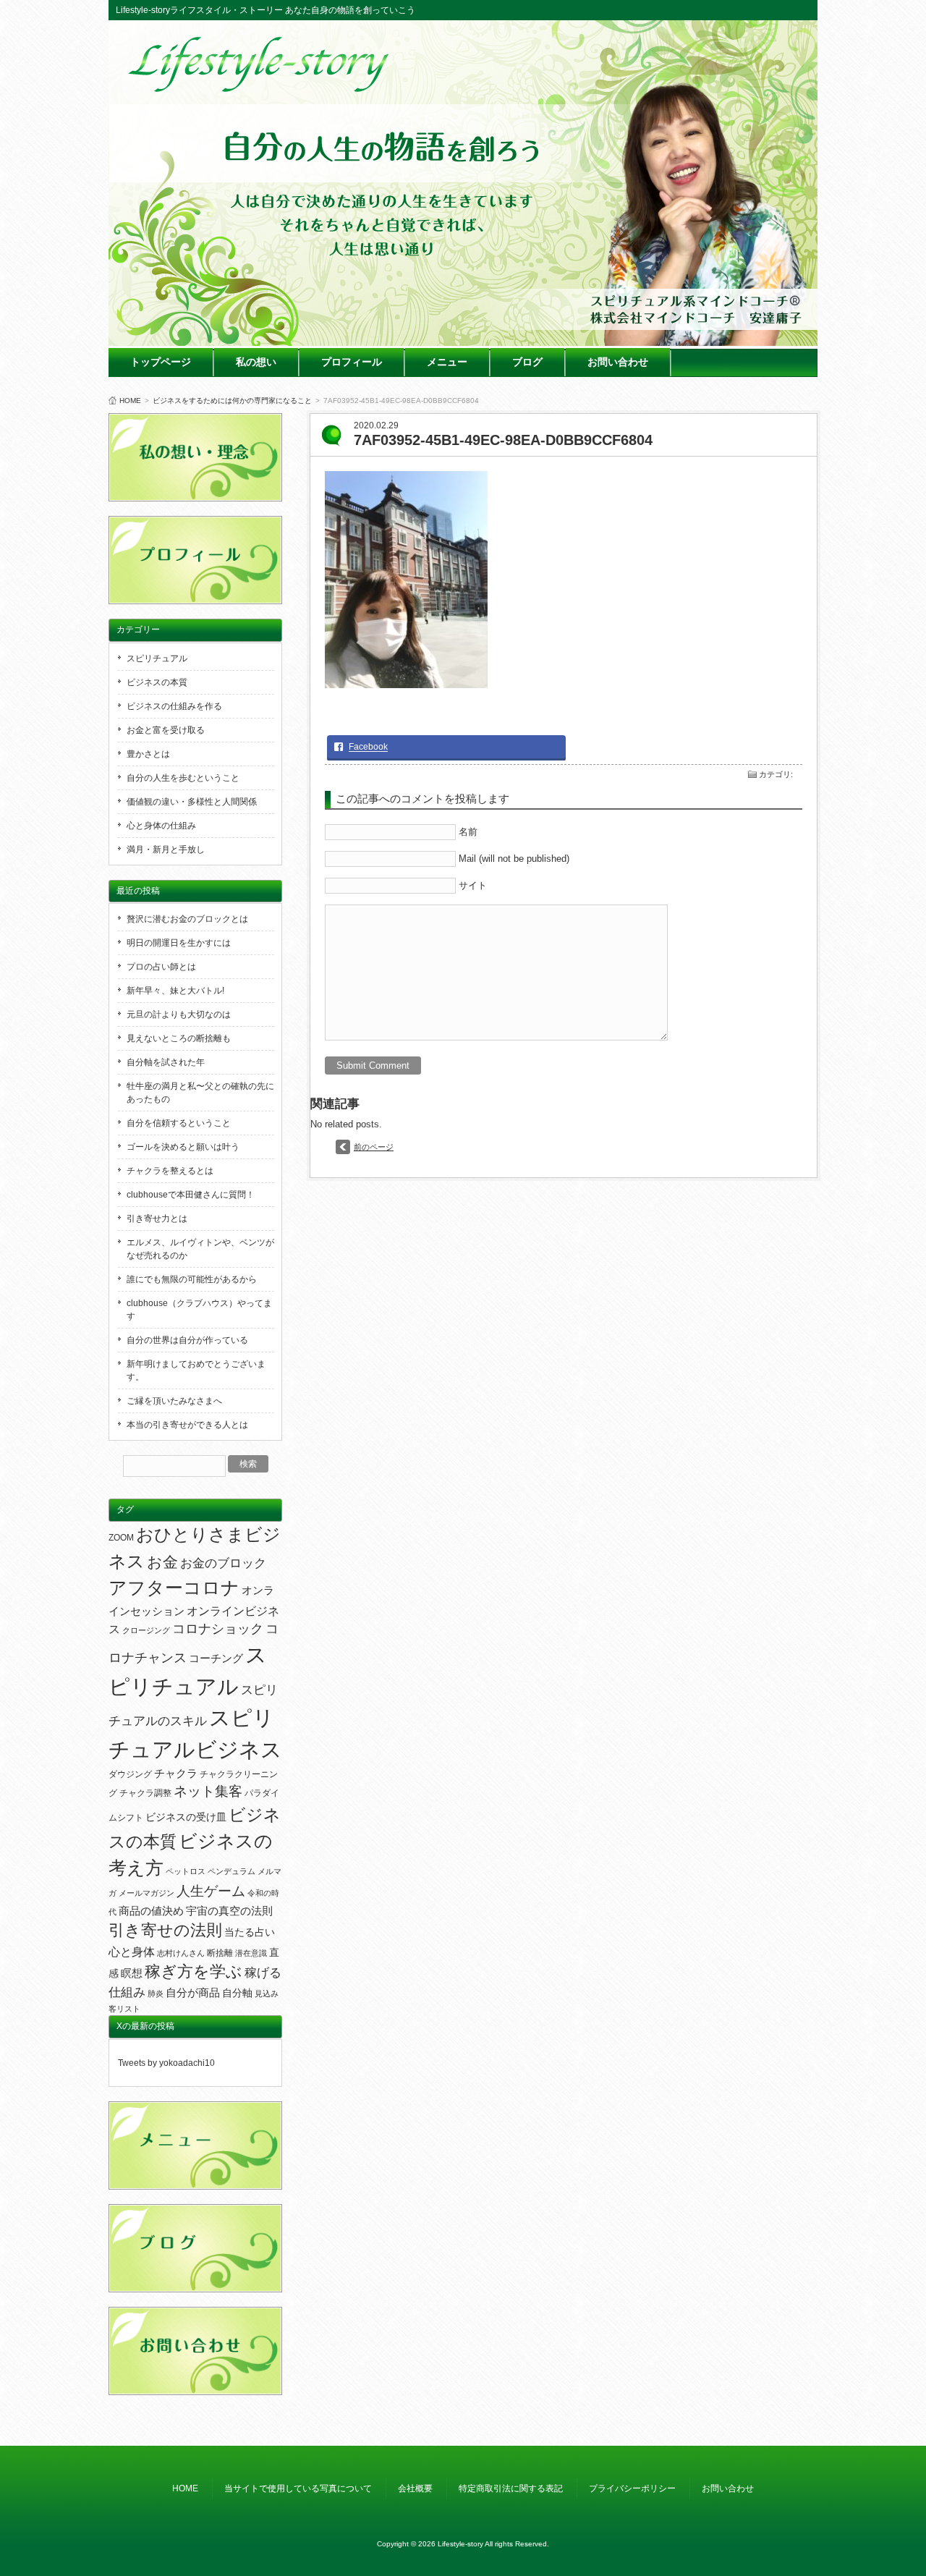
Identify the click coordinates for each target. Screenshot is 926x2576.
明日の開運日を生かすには (179, 943)
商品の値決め (151, 1911)
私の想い (256, 362)
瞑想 (132, 1973)
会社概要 (415, 2488)
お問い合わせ (618, 362)
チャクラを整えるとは (170, 1171)
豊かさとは (148, 754)
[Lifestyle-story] (260, 87)
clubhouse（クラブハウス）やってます (199, 1310)
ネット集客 (208, 1791)
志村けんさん (181, 1953)
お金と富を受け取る (166, 730)
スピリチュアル (157, 658)
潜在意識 (251, 1953)
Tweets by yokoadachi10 (166, 2063)
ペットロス (186, 1871)
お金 (162, 1562)
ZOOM (121, 1538)
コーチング (216, 1658)
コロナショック (218, 1629)
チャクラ (176, 1774)
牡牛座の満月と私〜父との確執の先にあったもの (200, 1093)
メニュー (447, 362)
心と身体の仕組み (161, 826)
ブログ (527, 362)
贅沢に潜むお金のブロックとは (187, 919)
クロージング (146, 1630)
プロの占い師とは (161, 967)
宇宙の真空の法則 (229, 1911)
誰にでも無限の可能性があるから (192, 1279)
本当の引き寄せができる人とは (187, 1425)
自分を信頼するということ (179, 1123)
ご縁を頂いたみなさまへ (174, 1401)
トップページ (161, 362)
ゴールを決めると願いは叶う (183, 1147)
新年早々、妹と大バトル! (175, 991)
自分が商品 (193, 1993)
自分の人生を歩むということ (183, 778)
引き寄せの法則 (165, 1931)
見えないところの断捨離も (179, 1038)
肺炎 (156, 1994)
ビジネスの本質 (157, 682)
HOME (130, 401)
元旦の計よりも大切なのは (179, 1014)
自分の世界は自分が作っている (187, 1340)
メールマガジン (146, 1893)
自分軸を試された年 (166, 1062)
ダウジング (130, 1774)
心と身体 (132, 1952)
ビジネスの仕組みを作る (174, 706)
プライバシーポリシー (632, 2488)
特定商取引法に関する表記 (511, 2488)
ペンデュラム (231, 1871)
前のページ (374, 1147)
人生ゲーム (211, 1891)
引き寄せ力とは (157, 1219)
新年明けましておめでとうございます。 (196, 1370)
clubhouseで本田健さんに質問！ (191, 1195)
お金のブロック (223, 1563)
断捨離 (220, 1953)
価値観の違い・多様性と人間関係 (192, 802)
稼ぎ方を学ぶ (194, 1972)
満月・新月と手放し (166, 850)
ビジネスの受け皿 (186, 1817)
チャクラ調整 (145, 1793)
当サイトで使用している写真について (298, 2488)
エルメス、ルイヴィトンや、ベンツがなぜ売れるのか (200, 1249)
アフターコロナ (174, 1588)
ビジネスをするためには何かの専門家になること (232, 401)
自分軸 (237, 1993)
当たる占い (250, 1932)
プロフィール (352, 362)
